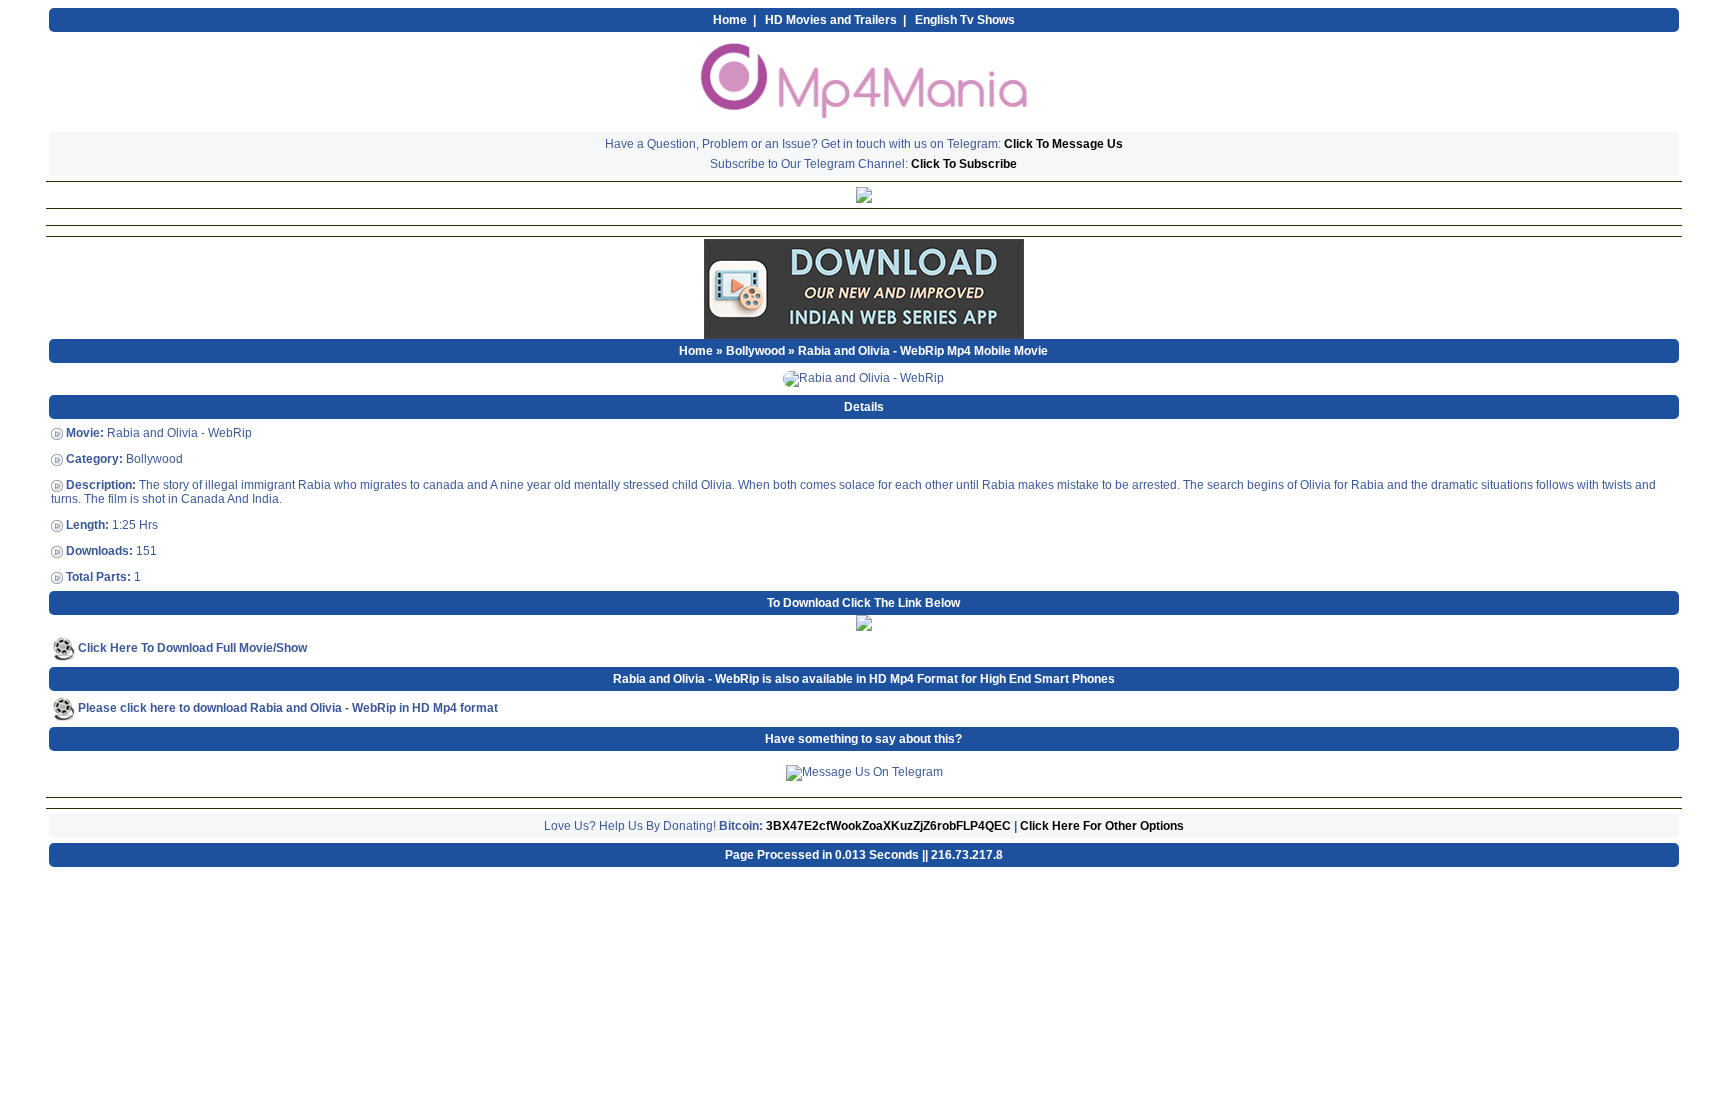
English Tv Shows (965, 20)
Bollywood (755, 351)
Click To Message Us (1063, 144)
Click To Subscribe (964, 164)
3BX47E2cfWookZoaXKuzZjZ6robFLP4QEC (888, 826)
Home (730, 20)
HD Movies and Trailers (831, 20)
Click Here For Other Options (1102, 826)
